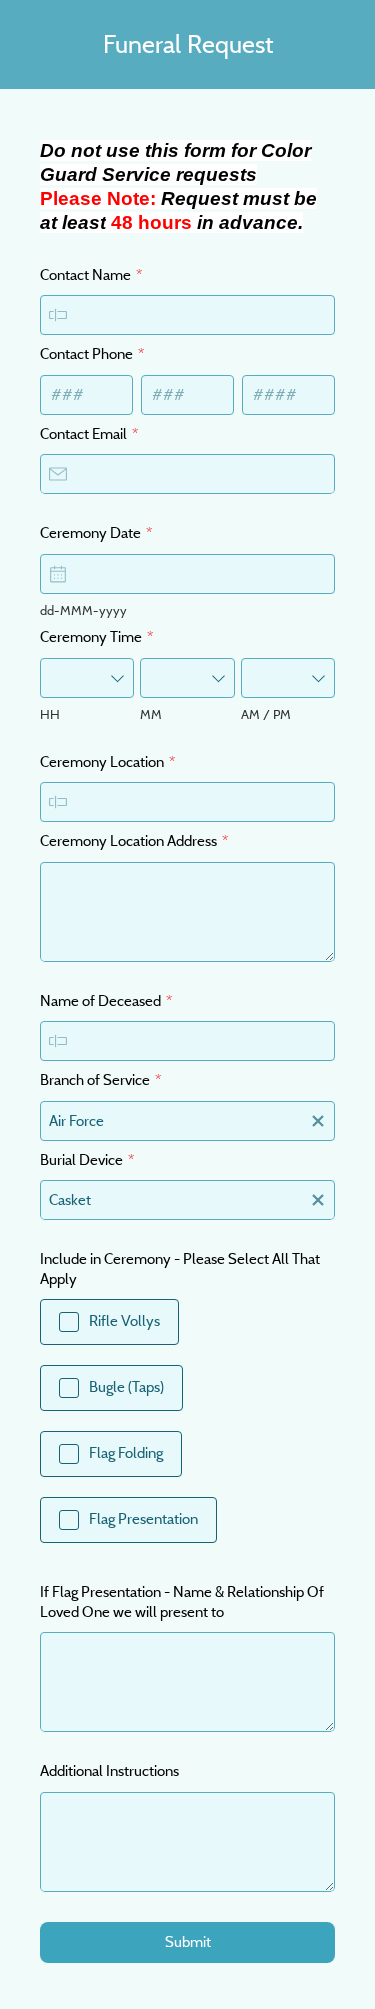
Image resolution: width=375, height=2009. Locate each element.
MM (151, 714)
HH (50, 714)
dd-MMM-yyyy (83, 610)
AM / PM (266, 714)
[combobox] (87, 678)
